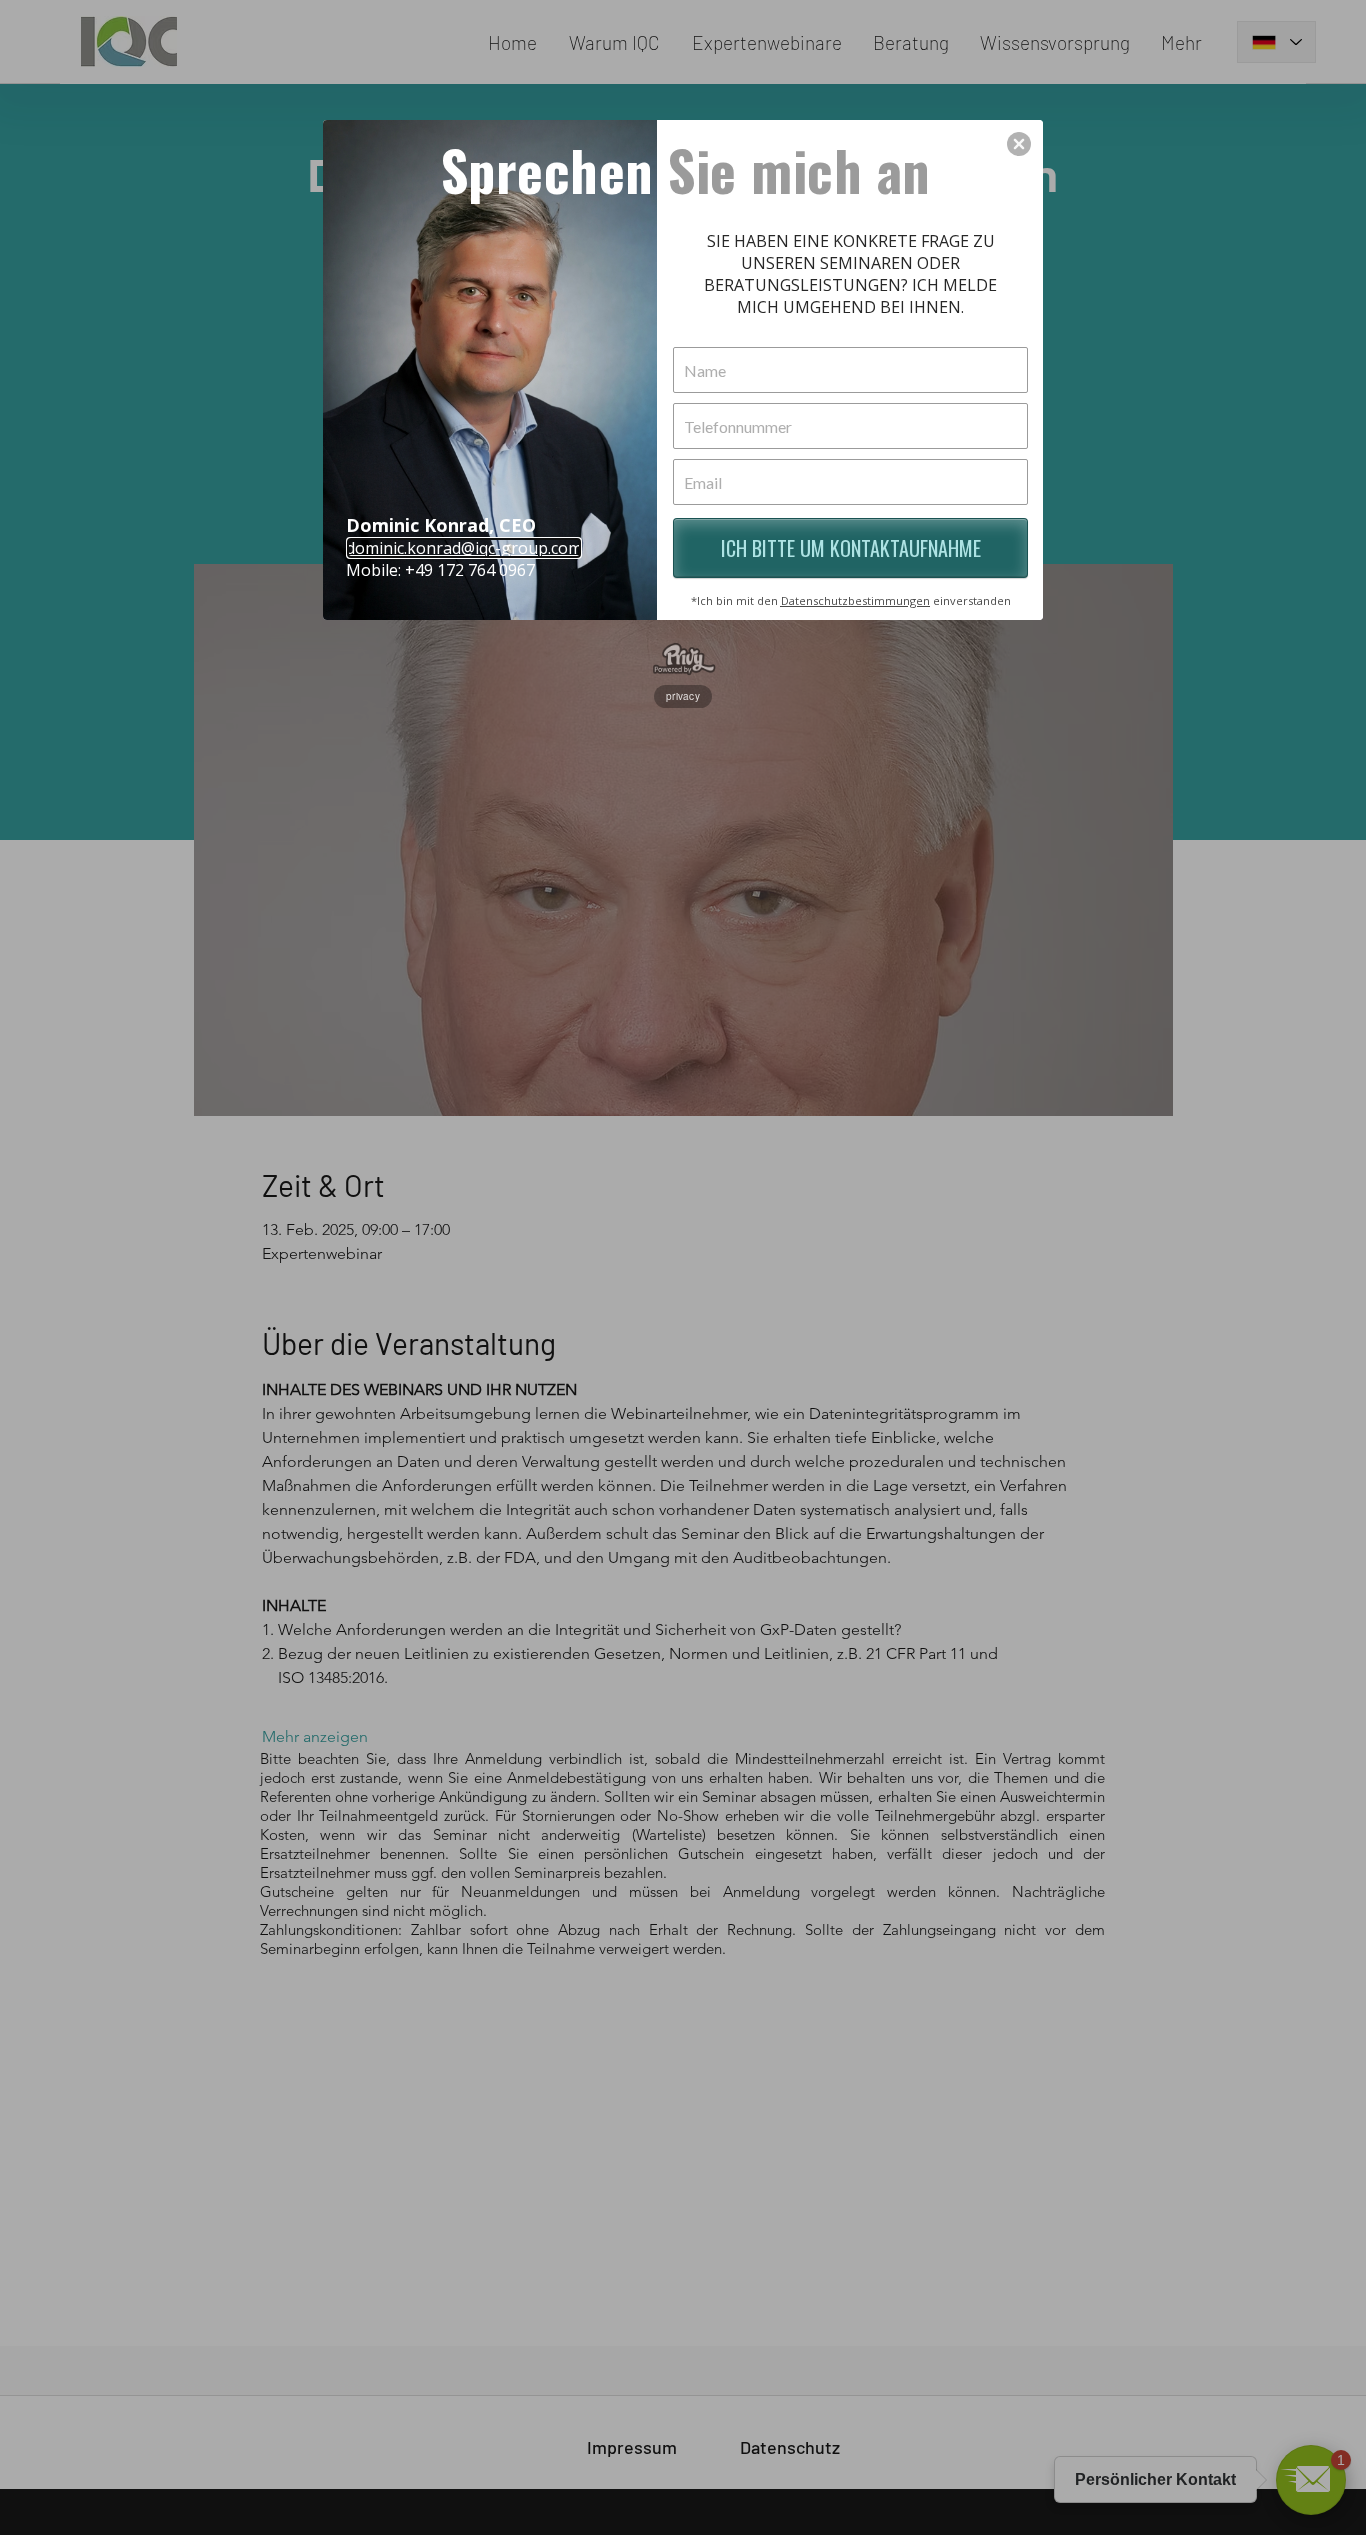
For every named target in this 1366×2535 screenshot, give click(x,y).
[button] (1019, 144)
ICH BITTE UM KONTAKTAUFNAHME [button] (851, 548)
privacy (683, 696)
